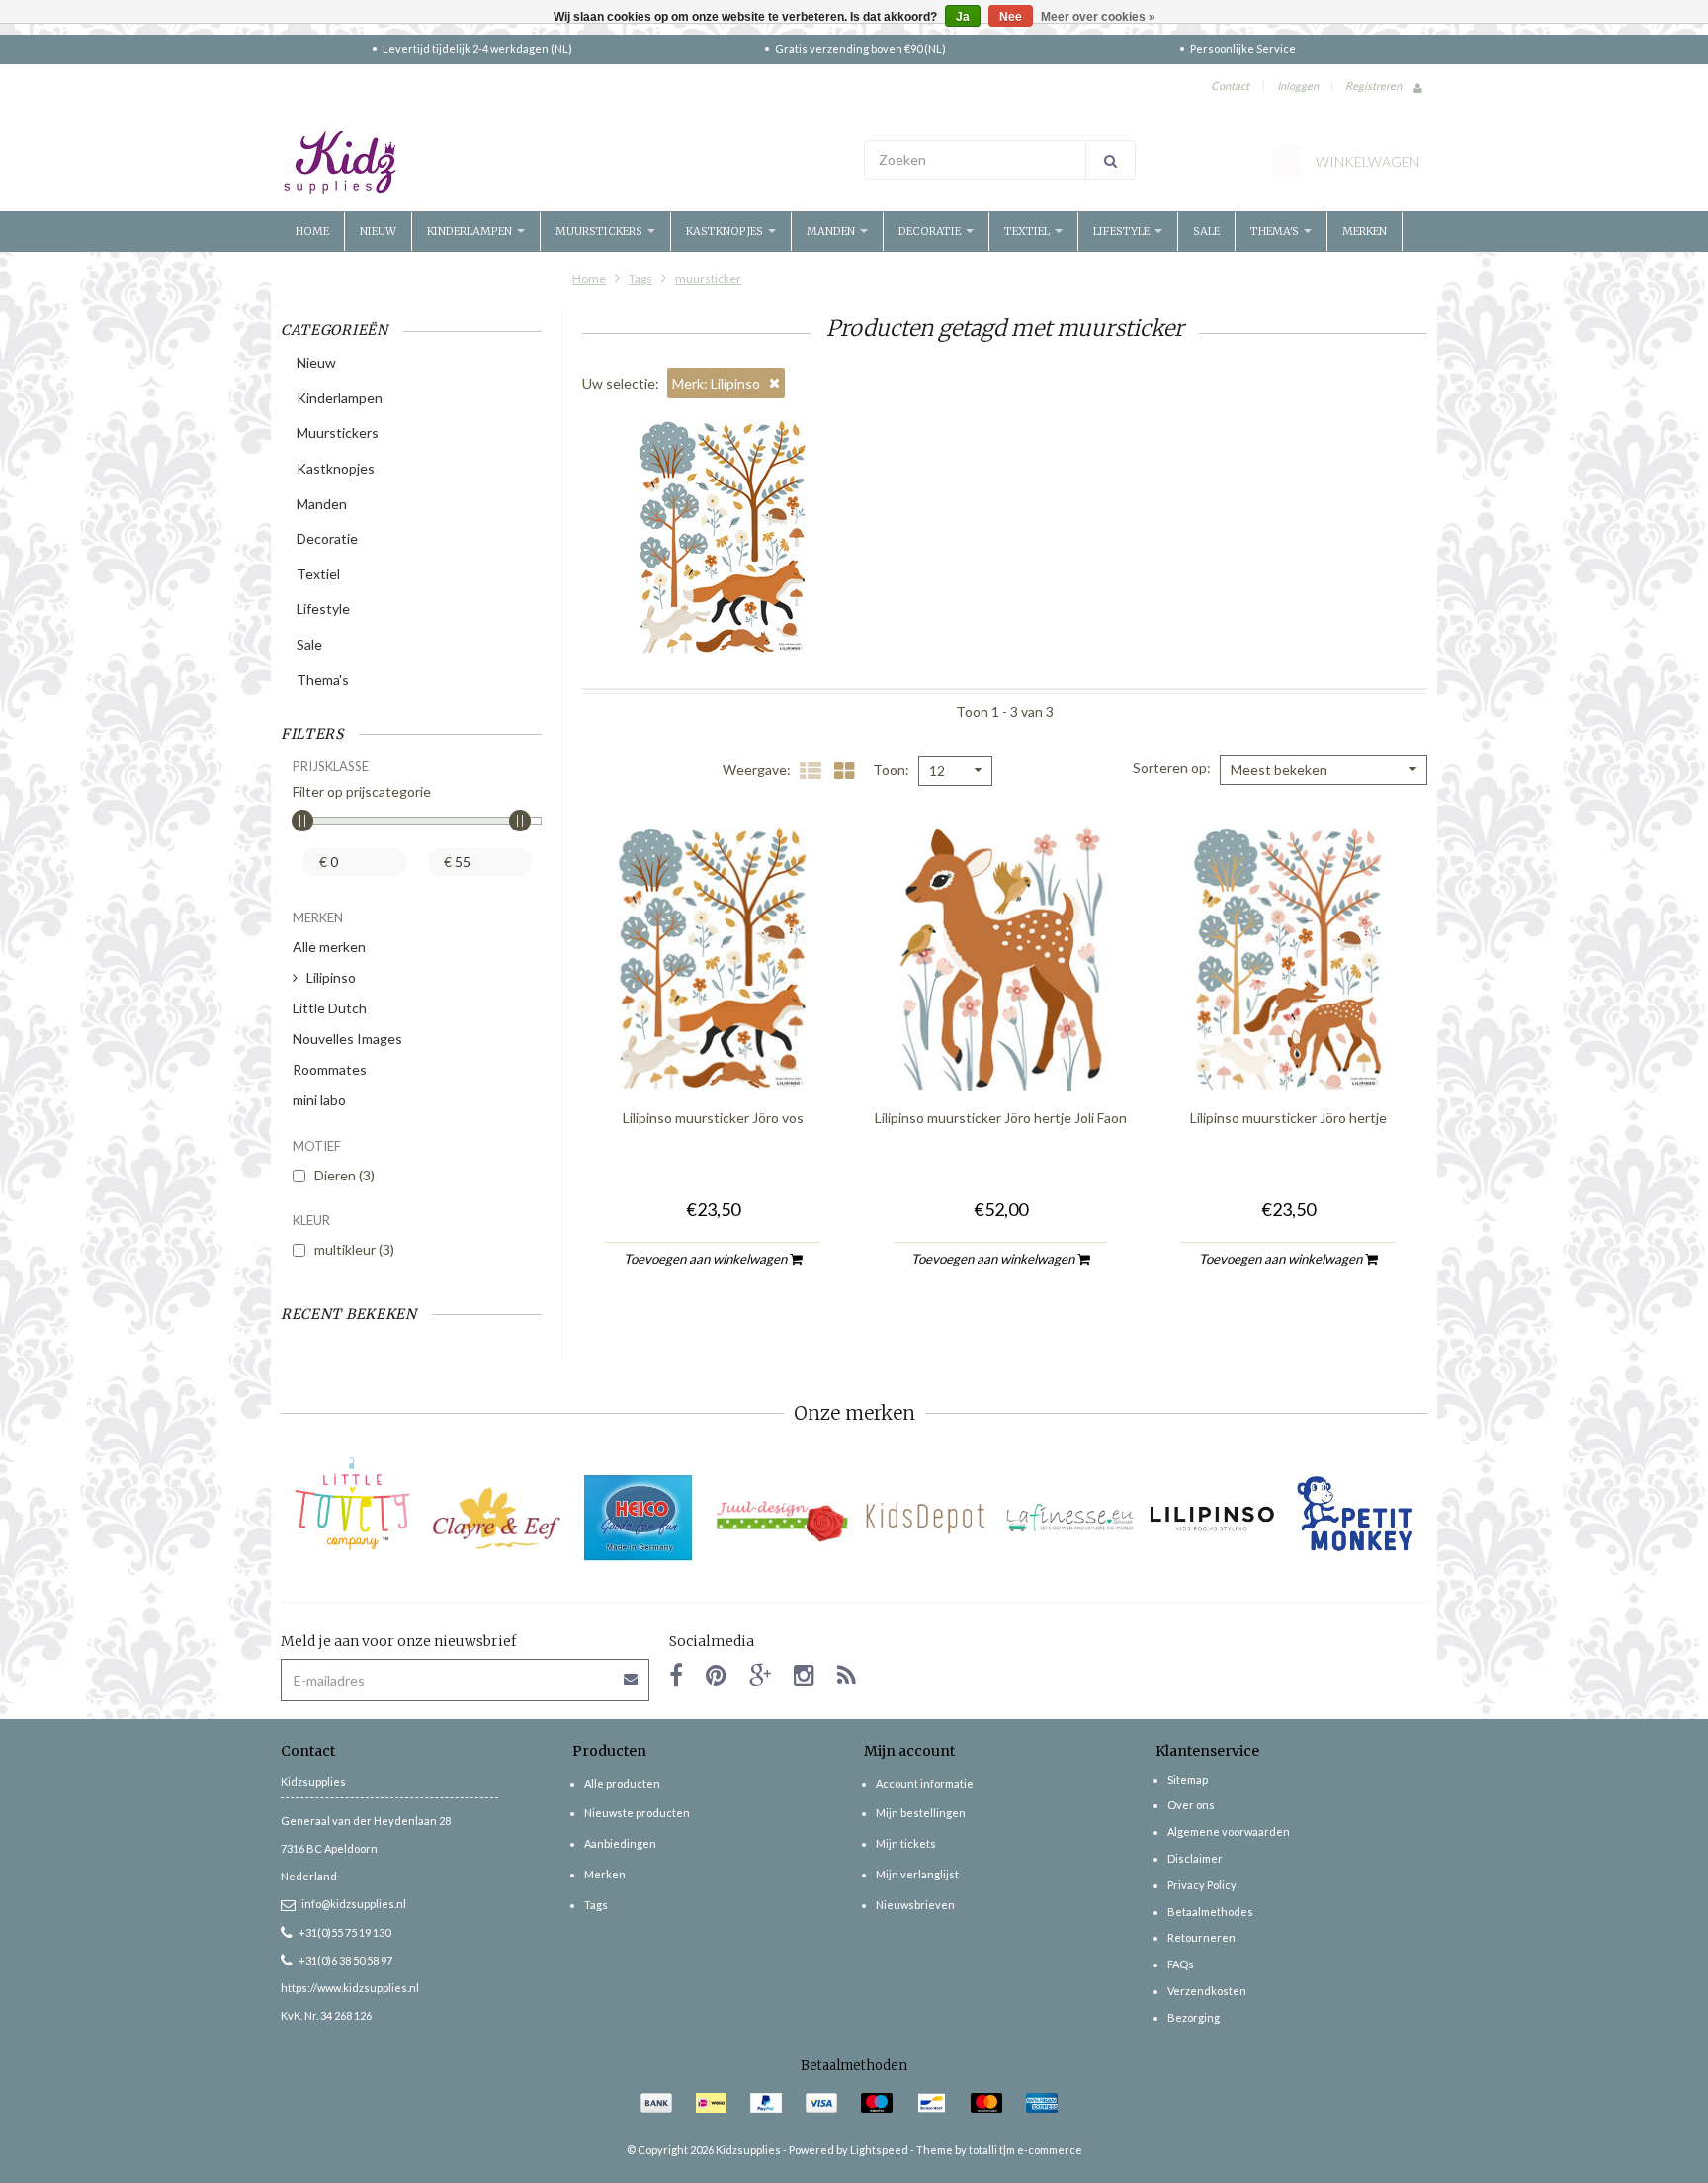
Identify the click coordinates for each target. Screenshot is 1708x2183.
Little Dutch (330, 1008)
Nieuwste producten (637, 1813)
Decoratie (931, 231)
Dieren (344, 1175)
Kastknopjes (726, 231)
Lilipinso (331, 977)
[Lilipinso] (1212, 1518)
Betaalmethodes (1210, 1912)
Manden (832, 231)
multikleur (354, 1249)
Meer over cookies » (1098, 17)
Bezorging (1194, 2017)
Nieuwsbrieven (915, 1905)
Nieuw (378, 231)
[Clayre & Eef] (496, 1518)
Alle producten (622, 1783)
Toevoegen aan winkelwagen (707, 1259)
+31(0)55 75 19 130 (344, 1932)
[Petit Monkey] (1356, 1518)
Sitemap (1188, 1779)
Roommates (330, 1069)
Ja (963, 17)
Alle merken (329, 947)
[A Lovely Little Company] (352, 1504)
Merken (1365, 231)
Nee (1011, 17)
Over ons (1191, 1805)
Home (312, 231)
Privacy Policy (1202, 1885)
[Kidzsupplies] (562, 162)
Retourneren (1201, 1937)
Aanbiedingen (620, 1843)
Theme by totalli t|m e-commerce (999, 2150)
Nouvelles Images (347, 1039)
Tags (640, 278)
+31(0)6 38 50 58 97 (345, 1960)
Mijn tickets (906, 1843)
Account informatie (925, 1783)
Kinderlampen (471, 231)
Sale (1206, 231)
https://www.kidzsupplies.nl (350, 1988)
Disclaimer (1195, 1858)
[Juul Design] (782, 1518)
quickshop (713, 1051)
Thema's (1276, 231)
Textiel (1028, 231)
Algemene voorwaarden (1229, 1832)
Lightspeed (879, 2150)
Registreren (1373, 86)
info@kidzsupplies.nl (354, 1904)
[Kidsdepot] (926, 1518)
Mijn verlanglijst (917, 1874)
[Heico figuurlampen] (639, 1518)
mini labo (319, 1100)
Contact (1230, 86)
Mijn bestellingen (921, 1813)
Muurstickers (600, 231)
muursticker (708, 278)
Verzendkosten (1207, 1991)
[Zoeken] (1110, 160)
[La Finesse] (1069, 1518)
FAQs (1181, 1964)
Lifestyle (1123, 231)
